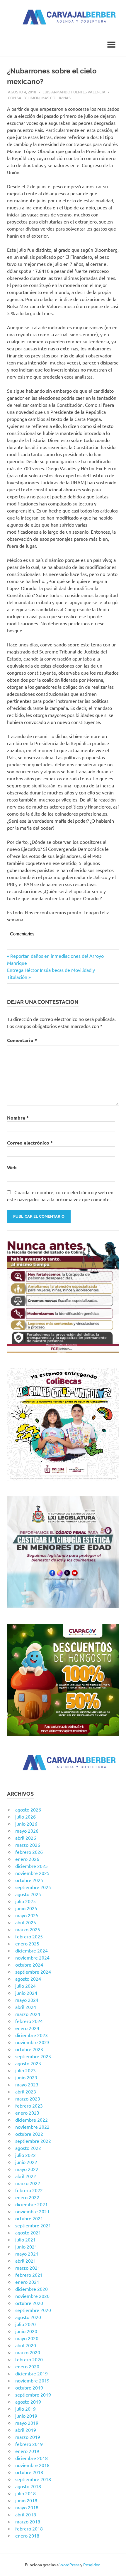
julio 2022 (25, 2155)
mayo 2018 (27, 2507)
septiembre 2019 (33, 2394)
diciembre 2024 (31, 1950)
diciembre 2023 (31, 2035)
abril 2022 (26, 2176)
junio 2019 (26, 2416)
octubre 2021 (29, 2218)
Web (12, 1167)
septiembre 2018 (33, 2479)
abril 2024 (26, 2007)
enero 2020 (27, 2366)
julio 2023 (25, 2070)
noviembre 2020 (32, 2296)
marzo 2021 (28, 2268)
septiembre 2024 (33, 1972)
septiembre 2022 (33, 2141)
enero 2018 (27, 2535)
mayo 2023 (27, 2084)
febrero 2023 (29, 2106)
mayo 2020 (27, 2338)
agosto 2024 (28, 1979)
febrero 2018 (29, 2528)
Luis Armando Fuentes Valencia (74, 92)
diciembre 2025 (31, 1866)
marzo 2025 (28, 1929)
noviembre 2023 (32, 2042)
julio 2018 (25, 2493)
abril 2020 (26, 2345)
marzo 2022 (28, 2183)
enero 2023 (27, 2113)
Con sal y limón (24, 98)
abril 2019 (26, 2430)
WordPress (69, 2565)
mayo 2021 (27, 2254)
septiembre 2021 (33, 2225)
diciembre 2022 (31, 2120)
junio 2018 (26, 2500)
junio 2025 (26, 1908)
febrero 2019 (29, 2444)
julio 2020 (25, 2324)
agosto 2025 (28, 1894)
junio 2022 (26, 2162)
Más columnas (56, 98)
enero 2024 (27, 2028)
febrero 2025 (29, 1936)
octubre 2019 (29, 2387)
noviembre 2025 (32, 1873)
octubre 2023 (29, 2049)
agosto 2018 (28, 2486)
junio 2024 (26, 1993)
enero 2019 (27, 2451)
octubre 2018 (29, 2472)
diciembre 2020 (31, 2289)
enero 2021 (27, 2282)
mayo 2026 (27, 1831)
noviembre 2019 (32, 2380)
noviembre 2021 (32, 2211)
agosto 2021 (28, 2232)
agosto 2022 (28, 2148)
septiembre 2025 (33, 1887)
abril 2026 (26, 1838)
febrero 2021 (29, 2275)
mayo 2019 (27, 2423)
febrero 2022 (29, 2190)
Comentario (22, 1040)
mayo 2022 (27, 2169)
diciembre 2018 (31, 2458)
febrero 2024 (29, 2021)
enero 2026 (27, 1859)
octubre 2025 (29, 1880)
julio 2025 (25, 1901)
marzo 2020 (28, 2352)
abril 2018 (26, 2514)
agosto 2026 (28, 1809)
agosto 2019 (28, 2402)
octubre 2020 (29, 2303)
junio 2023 (26, 2077)
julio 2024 (25, 1986)
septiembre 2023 (33, 2056)
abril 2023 (26, 2091)
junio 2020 (26, 2331)
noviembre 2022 (32, 2127)
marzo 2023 (28, 2098)
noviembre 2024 (32, 1957)
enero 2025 (27, 1943)
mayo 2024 (27, 2000)
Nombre (18, 1118)
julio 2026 (25, 1817)
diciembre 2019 (31, 2373)
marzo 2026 (28, 1845)
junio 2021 (26, 2246)
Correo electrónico (30, 1143)
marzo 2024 (28, 2014)
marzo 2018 (28, 2521)
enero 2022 (27, 2197)
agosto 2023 (28, 2063)
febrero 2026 (29, 1852)
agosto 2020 (28, 2317)
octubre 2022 (29, 2134)
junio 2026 (26, 1824)
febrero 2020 (29, 2359)
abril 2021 (26, 2261)
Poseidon (92, 2565)
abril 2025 (26, 1922)
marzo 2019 (28, 2437)
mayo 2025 (27, 1915)
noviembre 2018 (32, 2465)
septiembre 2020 (33, 2310)
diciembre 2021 (31, 2204)
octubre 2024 (29, 1965)
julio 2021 (25, 2239)
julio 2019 (25, 2409)
